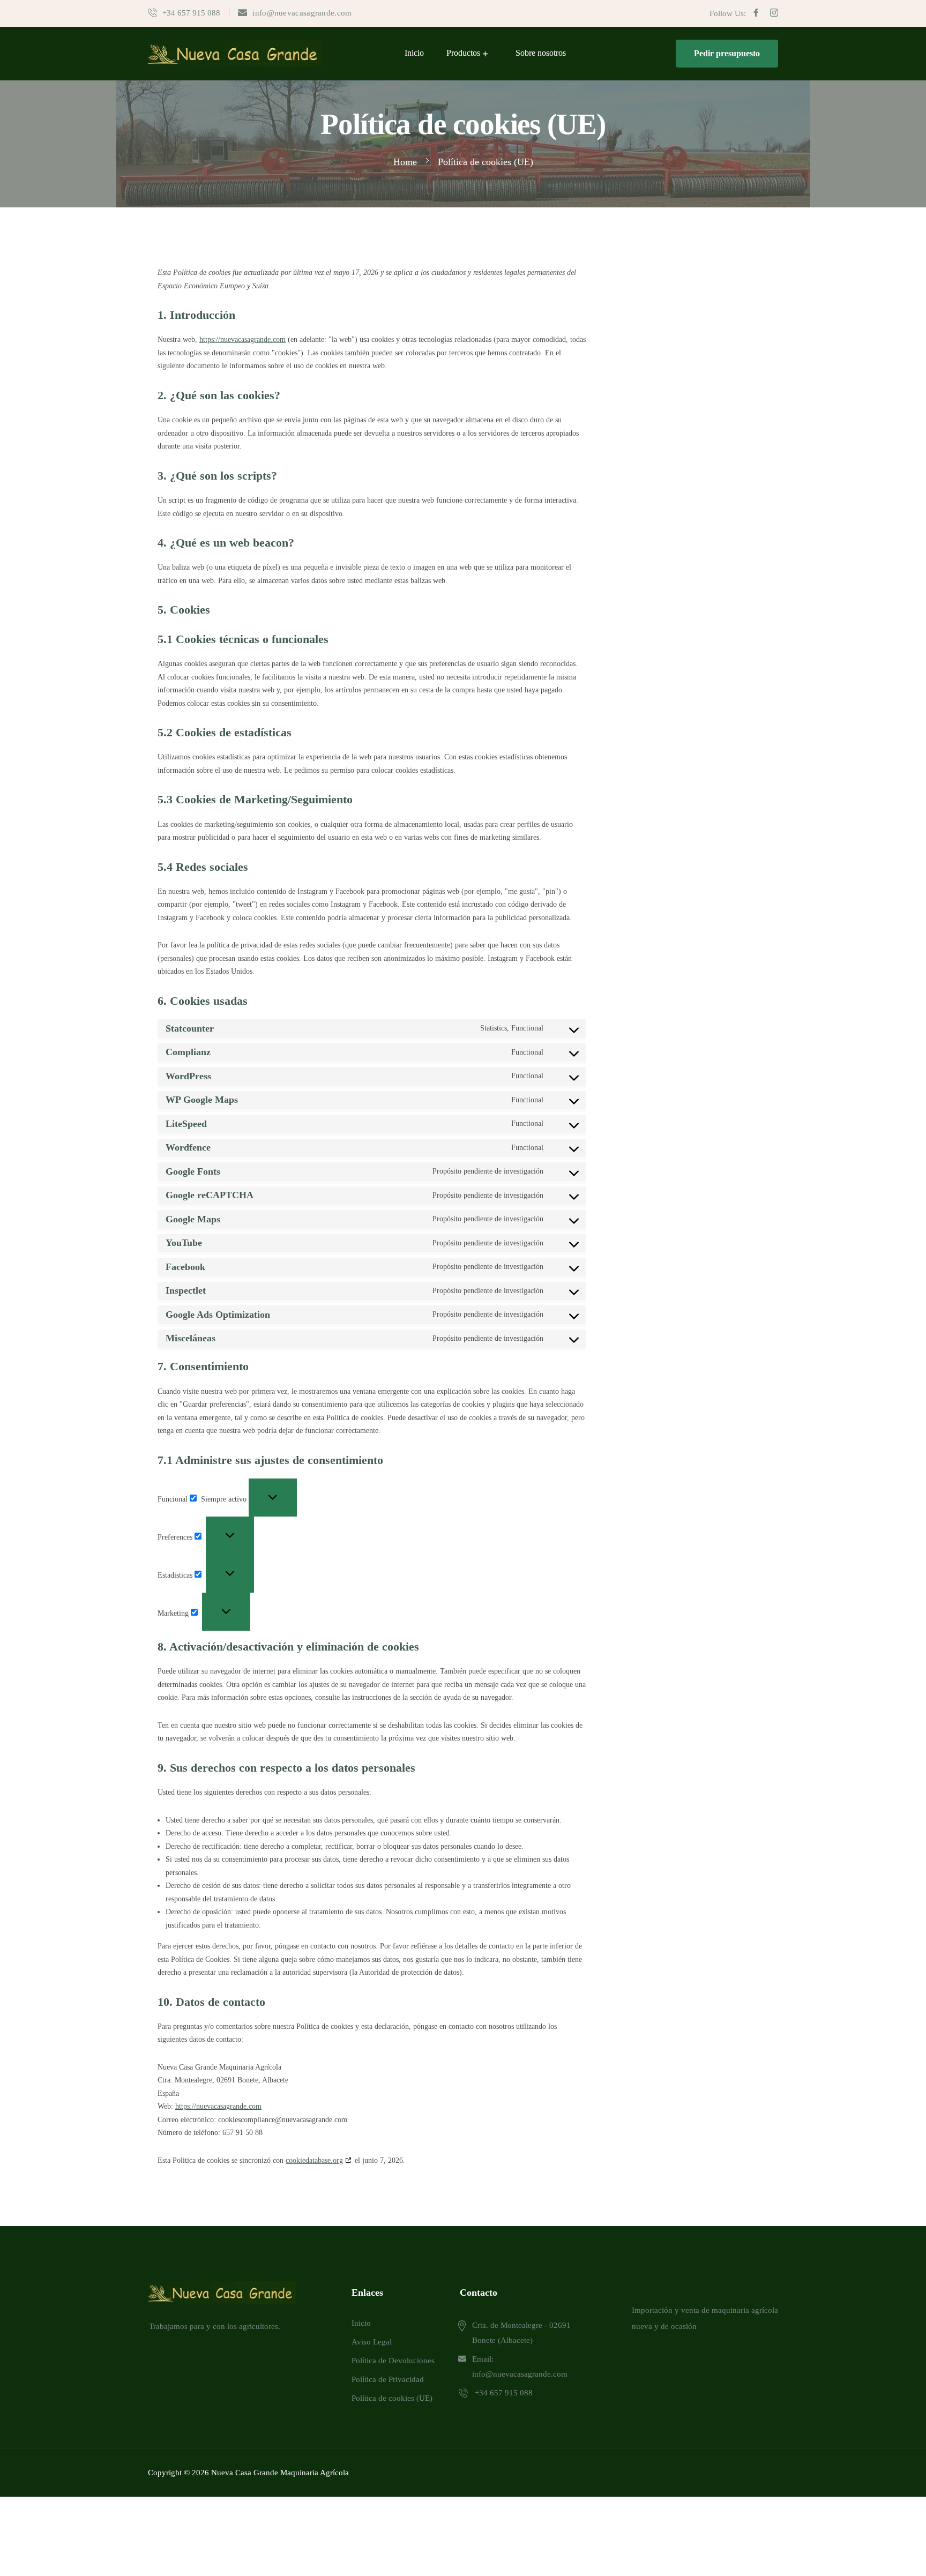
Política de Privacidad (388, 2379)
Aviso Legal (372, 2342)
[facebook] (756, 13)
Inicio (414, 53)
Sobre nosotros (541, 53)
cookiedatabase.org (314, 2160)
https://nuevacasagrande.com (242, 339)
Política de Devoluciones (393, 2361)
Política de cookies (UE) (392, 2398)
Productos (463, 53)
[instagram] (774, 13)
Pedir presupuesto (727, 53)
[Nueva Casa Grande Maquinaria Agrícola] (235, 53)
